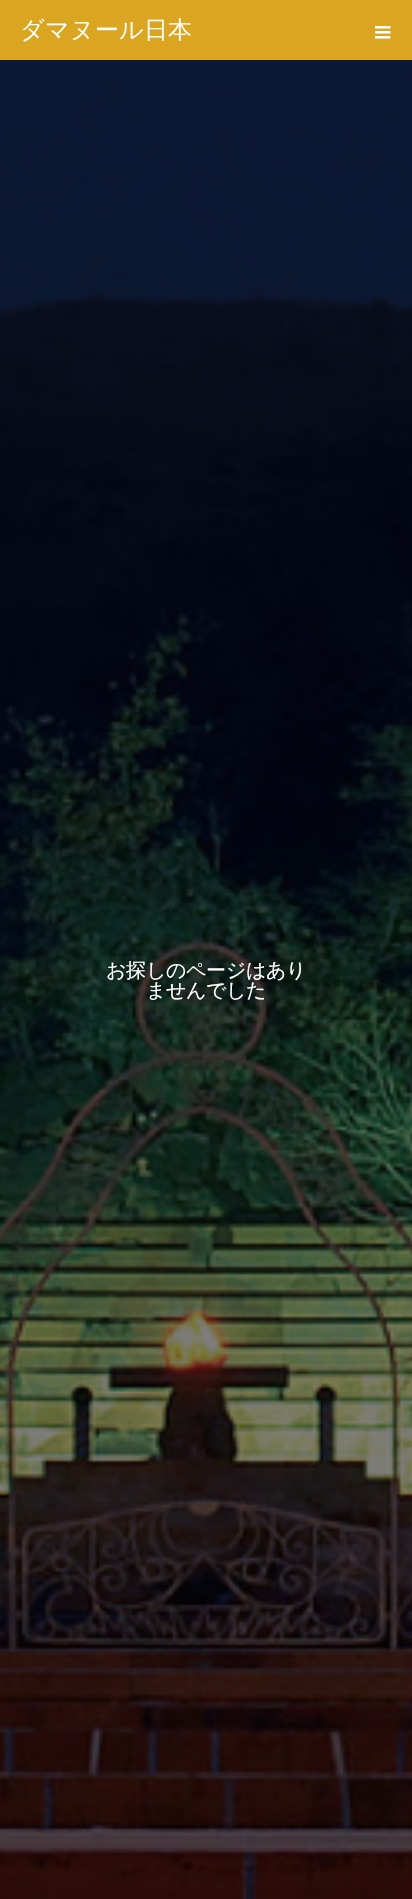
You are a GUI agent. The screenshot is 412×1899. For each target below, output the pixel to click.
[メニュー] (382, 30)
